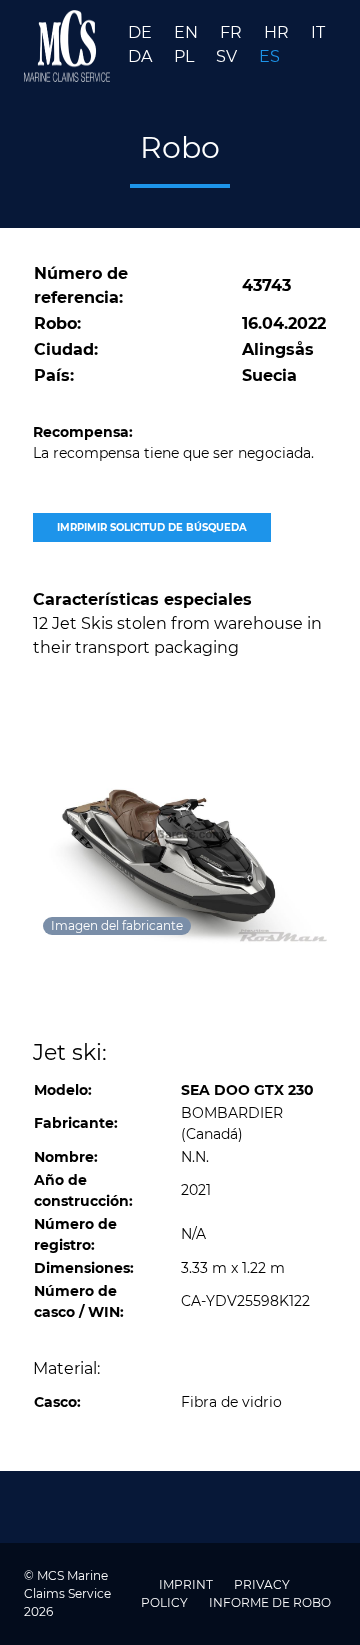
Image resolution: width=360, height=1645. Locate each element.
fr (233, 32)
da (142, 56)
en (188, 32)
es (269, 56)
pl (186, 56)
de (142, 32)
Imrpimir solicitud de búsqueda (152, 527)
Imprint (187, 1584)
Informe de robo (270, 1602)
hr (278, 32)
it (318, 32)
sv (228, 56)
